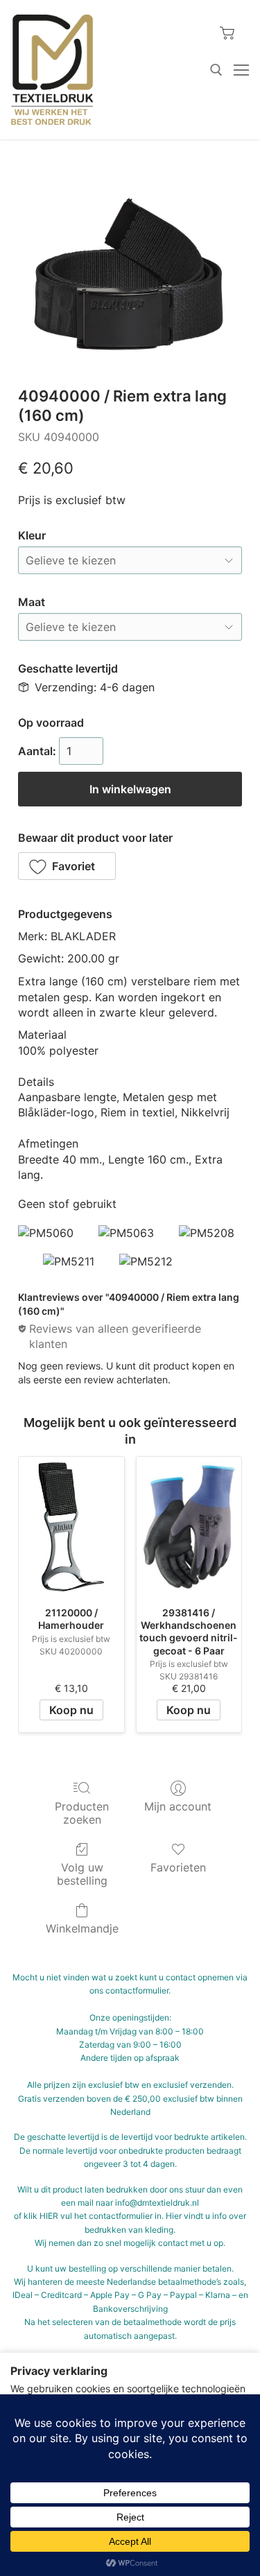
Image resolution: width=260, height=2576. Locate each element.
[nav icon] (241, 70)
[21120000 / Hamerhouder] (71, 1527)
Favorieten (178, 1867)
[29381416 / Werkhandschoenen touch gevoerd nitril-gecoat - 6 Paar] (189, 1527)
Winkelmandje (82, 1928)
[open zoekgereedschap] (216, 70)
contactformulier (137, 1990)
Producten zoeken (82, 1813)
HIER (49, 2216)
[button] (67, 866)
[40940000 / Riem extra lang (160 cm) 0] (130, 274)
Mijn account (178, 1806)
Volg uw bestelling (82, 1874)
